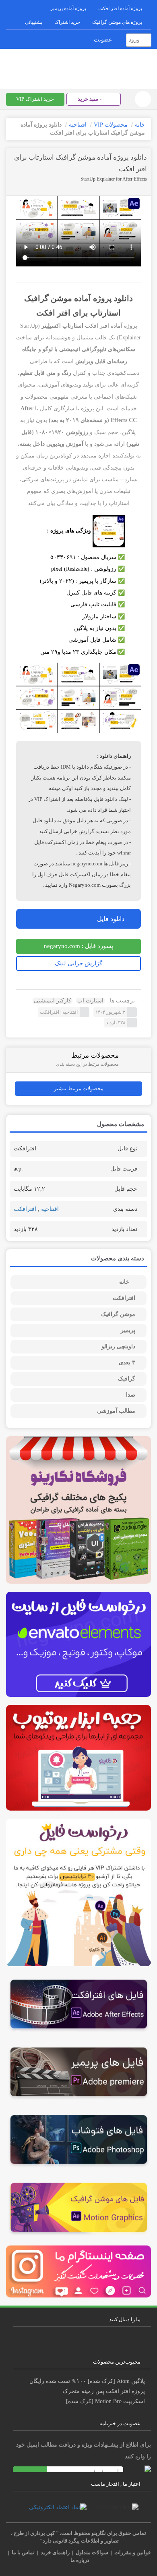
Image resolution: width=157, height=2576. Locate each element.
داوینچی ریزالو (118, 1346)
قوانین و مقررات (132, 2552)
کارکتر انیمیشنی (53, 1001)
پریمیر (128, 1330)
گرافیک (127, 1379)
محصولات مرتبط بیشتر (79, 1088)
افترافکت (50, 1012)
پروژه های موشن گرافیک (117, 22)
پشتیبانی (34, 22)
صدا (131, 1395)
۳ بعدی (127, 1363)
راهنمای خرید (55, 2552)
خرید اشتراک (67, 22)
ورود (134, 40)
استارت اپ (90, 1001)
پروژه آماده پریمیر (68, 8)
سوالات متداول (92, 2552)
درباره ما (80, 2560)
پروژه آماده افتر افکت (120, 8)
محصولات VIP (111, 125)
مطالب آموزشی (116, 1411)
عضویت (103, 40)
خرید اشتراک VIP (35, 99)
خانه (140, 125)
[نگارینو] (78, 67)
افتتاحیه (78, 125)
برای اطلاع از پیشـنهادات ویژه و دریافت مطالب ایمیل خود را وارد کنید (84, 2451)
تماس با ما (23, 2552)
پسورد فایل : (78, 946)
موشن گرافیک (118, 1314)
